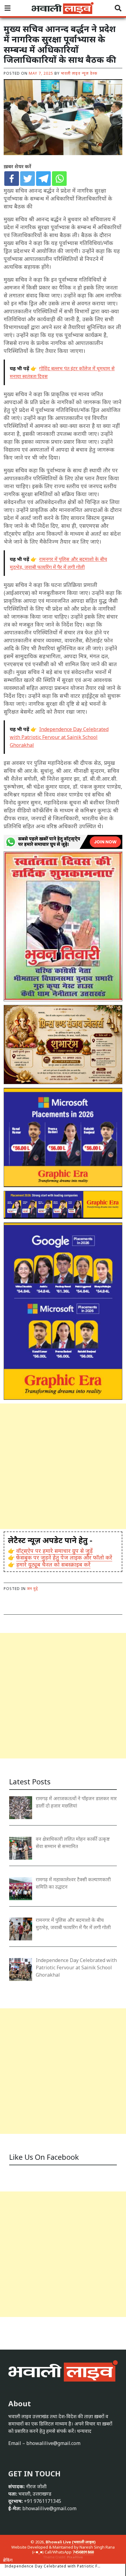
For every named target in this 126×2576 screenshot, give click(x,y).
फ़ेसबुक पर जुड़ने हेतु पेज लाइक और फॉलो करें (64, 1557)
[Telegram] (43, 179)
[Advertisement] (63, 1466)
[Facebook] (12, 179)
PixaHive (75, 2557)
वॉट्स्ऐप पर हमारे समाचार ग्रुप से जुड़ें (54, 1551)
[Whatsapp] (59, 179)
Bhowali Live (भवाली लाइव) (71, 2542)
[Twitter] (28, 179)
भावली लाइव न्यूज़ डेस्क (79, 73)
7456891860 (83, 2552)
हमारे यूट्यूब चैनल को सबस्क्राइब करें (53, 1564)
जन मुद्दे (32, 1589)
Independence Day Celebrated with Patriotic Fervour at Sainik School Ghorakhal (53, 2569)
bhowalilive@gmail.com (53, 2443)
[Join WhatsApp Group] (63, 841)
